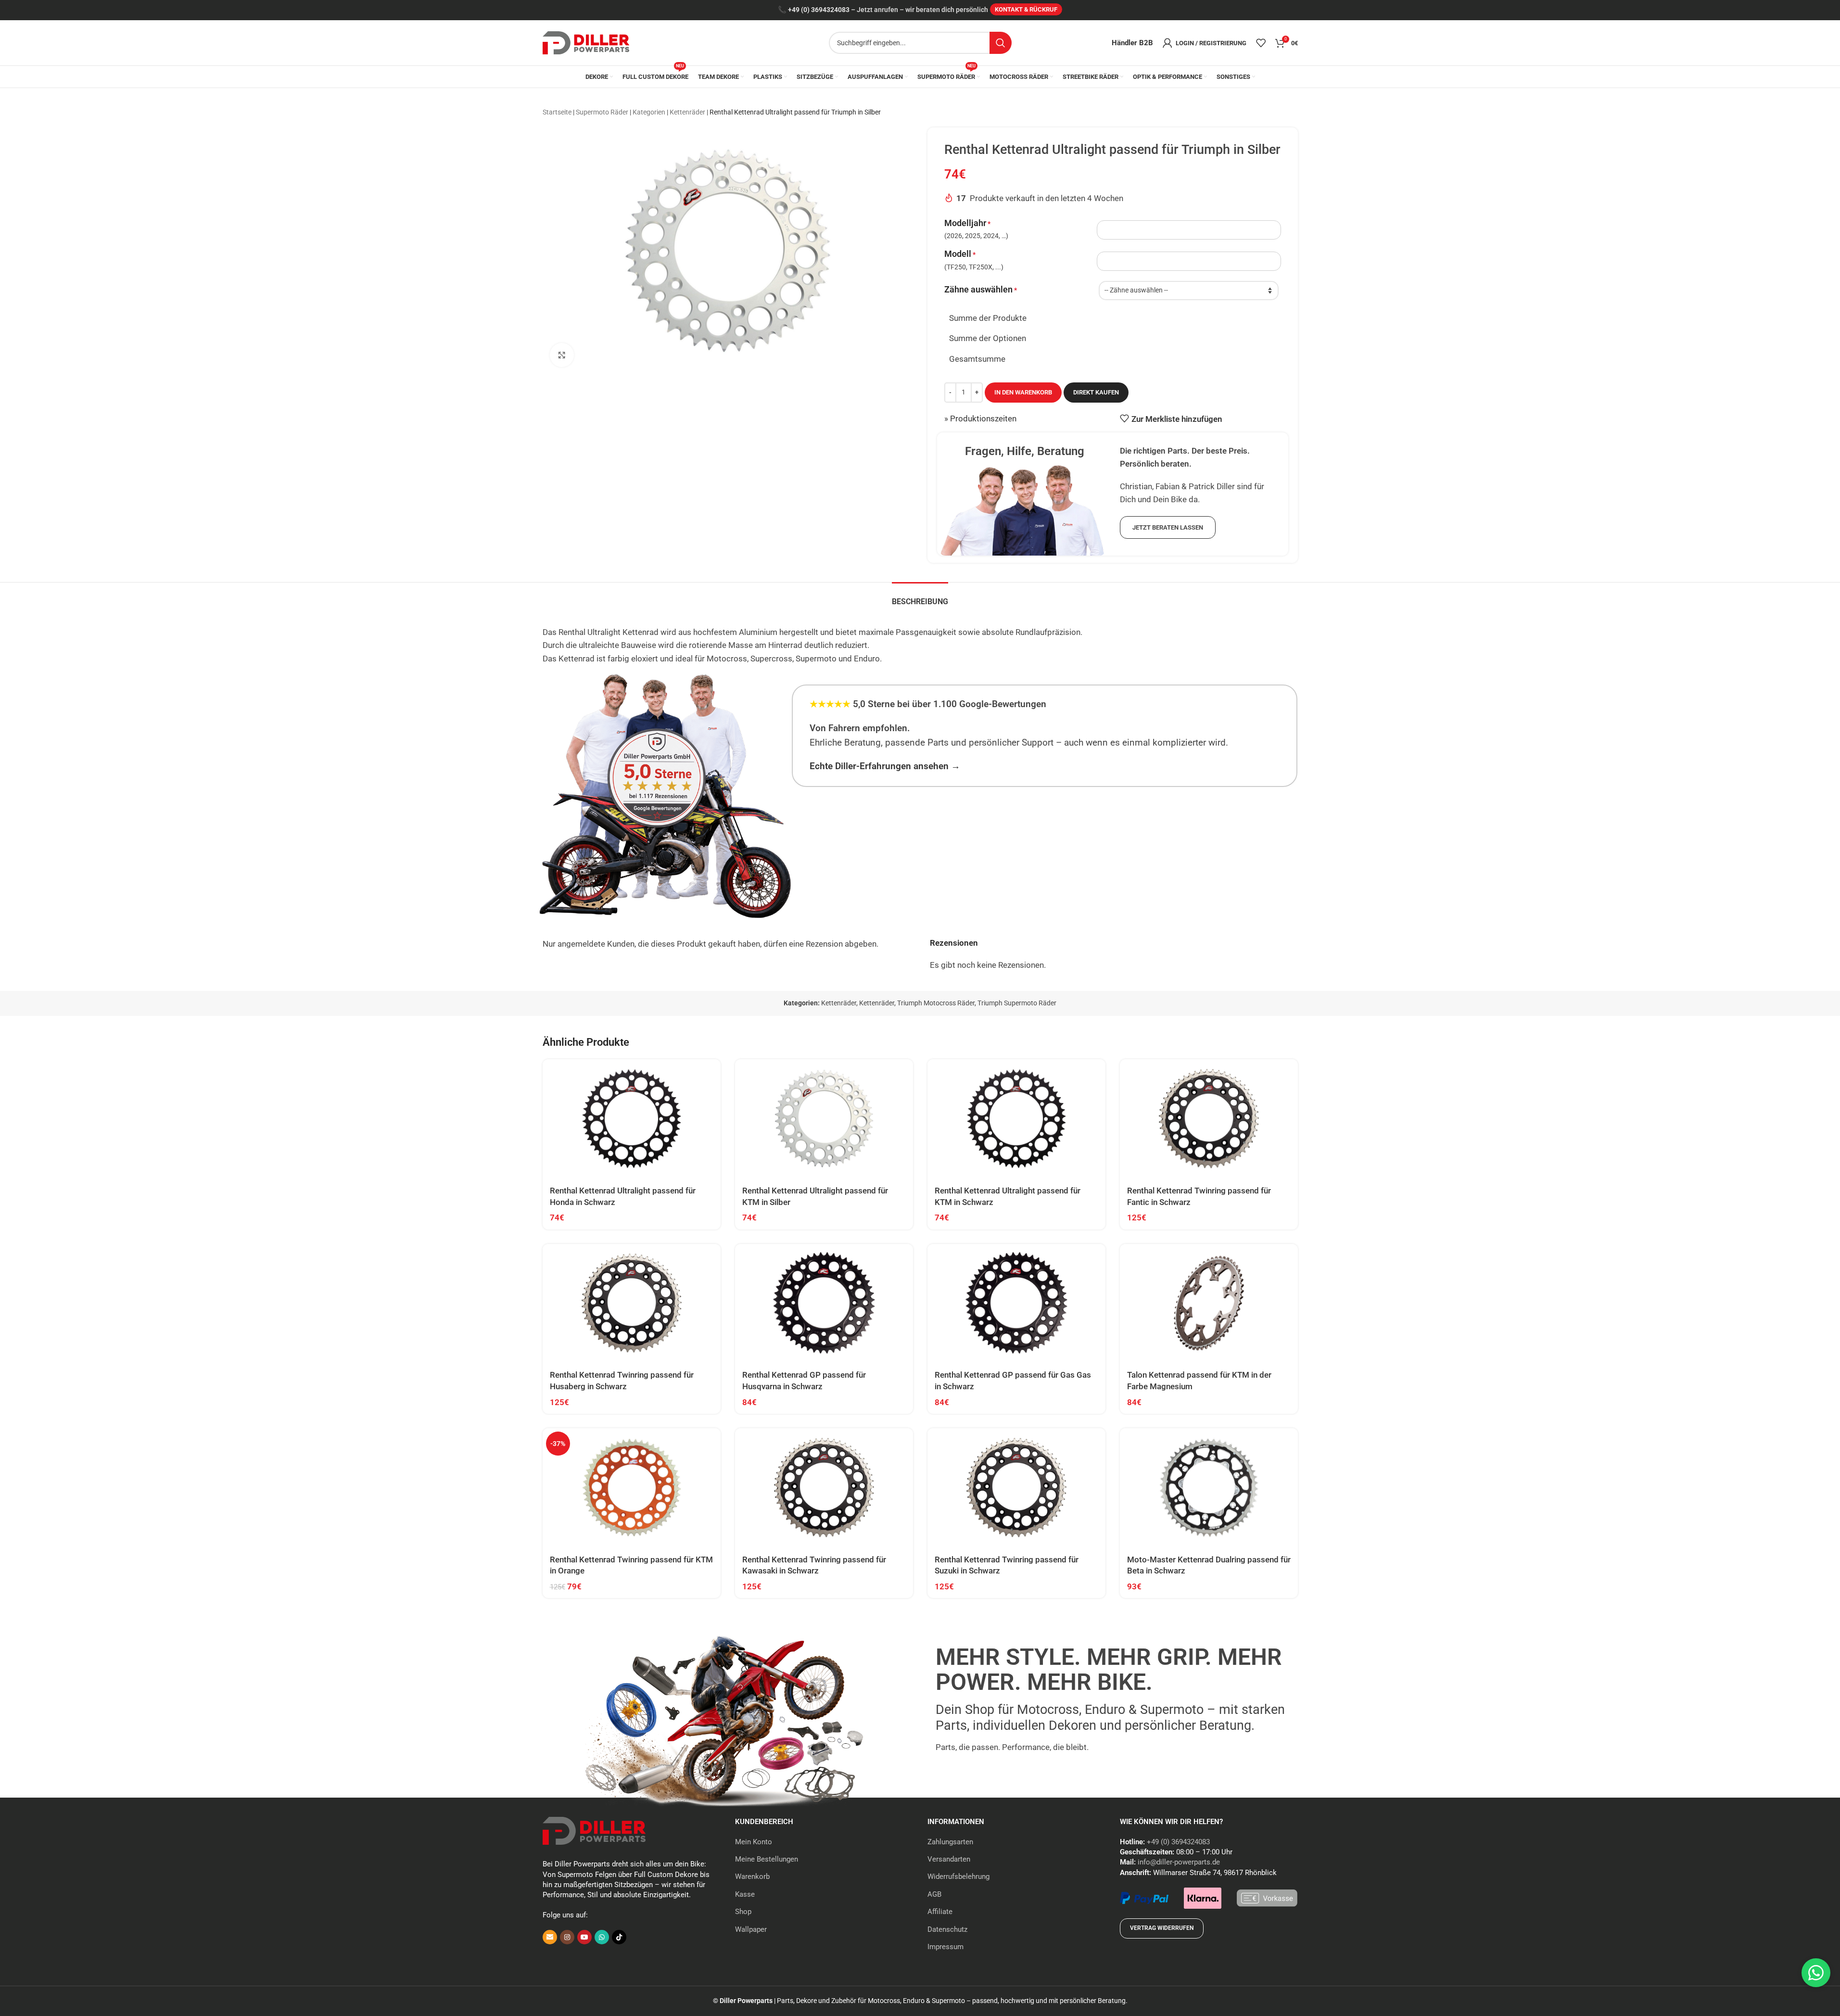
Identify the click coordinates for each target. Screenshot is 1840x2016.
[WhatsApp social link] (602, 1937)
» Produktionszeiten (980, 418)
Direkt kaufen (1096, 392)
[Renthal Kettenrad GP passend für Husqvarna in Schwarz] (824, 1303)
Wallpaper (751, 1929)
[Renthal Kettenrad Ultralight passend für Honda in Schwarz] (632, 1119)
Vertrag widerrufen (1162, 1928)
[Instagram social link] (567, 1937)
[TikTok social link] (619, 1937)
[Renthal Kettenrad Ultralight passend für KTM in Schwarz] (1016, 1119)
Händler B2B (1132, 43)
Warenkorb (752, 1877)
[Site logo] (586, 42)
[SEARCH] (1001, 43)
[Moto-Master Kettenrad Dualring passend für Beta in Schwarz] (1209, 1488)
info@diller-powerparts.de (1179, 1862)
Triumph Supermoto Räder (1017, 1003)
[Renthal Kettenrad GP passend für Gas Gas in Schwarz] (1016, 1303)
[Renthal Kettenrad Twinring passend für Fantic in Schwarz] (1209, 1119)
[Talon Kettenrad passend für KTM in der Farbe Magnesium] (1209, 1303)
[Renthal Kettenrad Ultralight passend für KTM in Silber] (824, 1119)
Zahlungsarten (950, 1842)
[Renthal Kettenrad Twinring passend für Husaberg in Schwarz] (632, 1303)
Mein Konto (754, 1842)
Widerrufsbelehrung (958, 1877)
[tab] (920, 597)
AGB (934, 1894)
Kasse (745, 1894)
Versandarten (949, 1859)
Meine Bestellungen (767, 1859)
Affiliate (940, 1912)
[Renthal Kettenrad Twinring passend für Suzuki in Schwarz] (1016, 1488)
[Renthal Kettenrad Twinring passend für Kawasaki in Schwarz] (824, 1488)
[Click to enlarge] (562, 355)
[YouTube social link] (584, 1937)
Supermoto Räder (602, 112)
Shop (743, 1912)
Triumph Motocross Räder (936, 1003)
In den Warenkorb (1023, 392)
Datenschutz (947, 1929)
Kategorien (649, 112)
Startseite (557, 112)
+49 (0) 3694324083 (819, 10)
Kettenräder (687, 112)
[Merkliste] (1261, 43)
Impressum (945, 1947)
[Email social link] (550, 1937)
